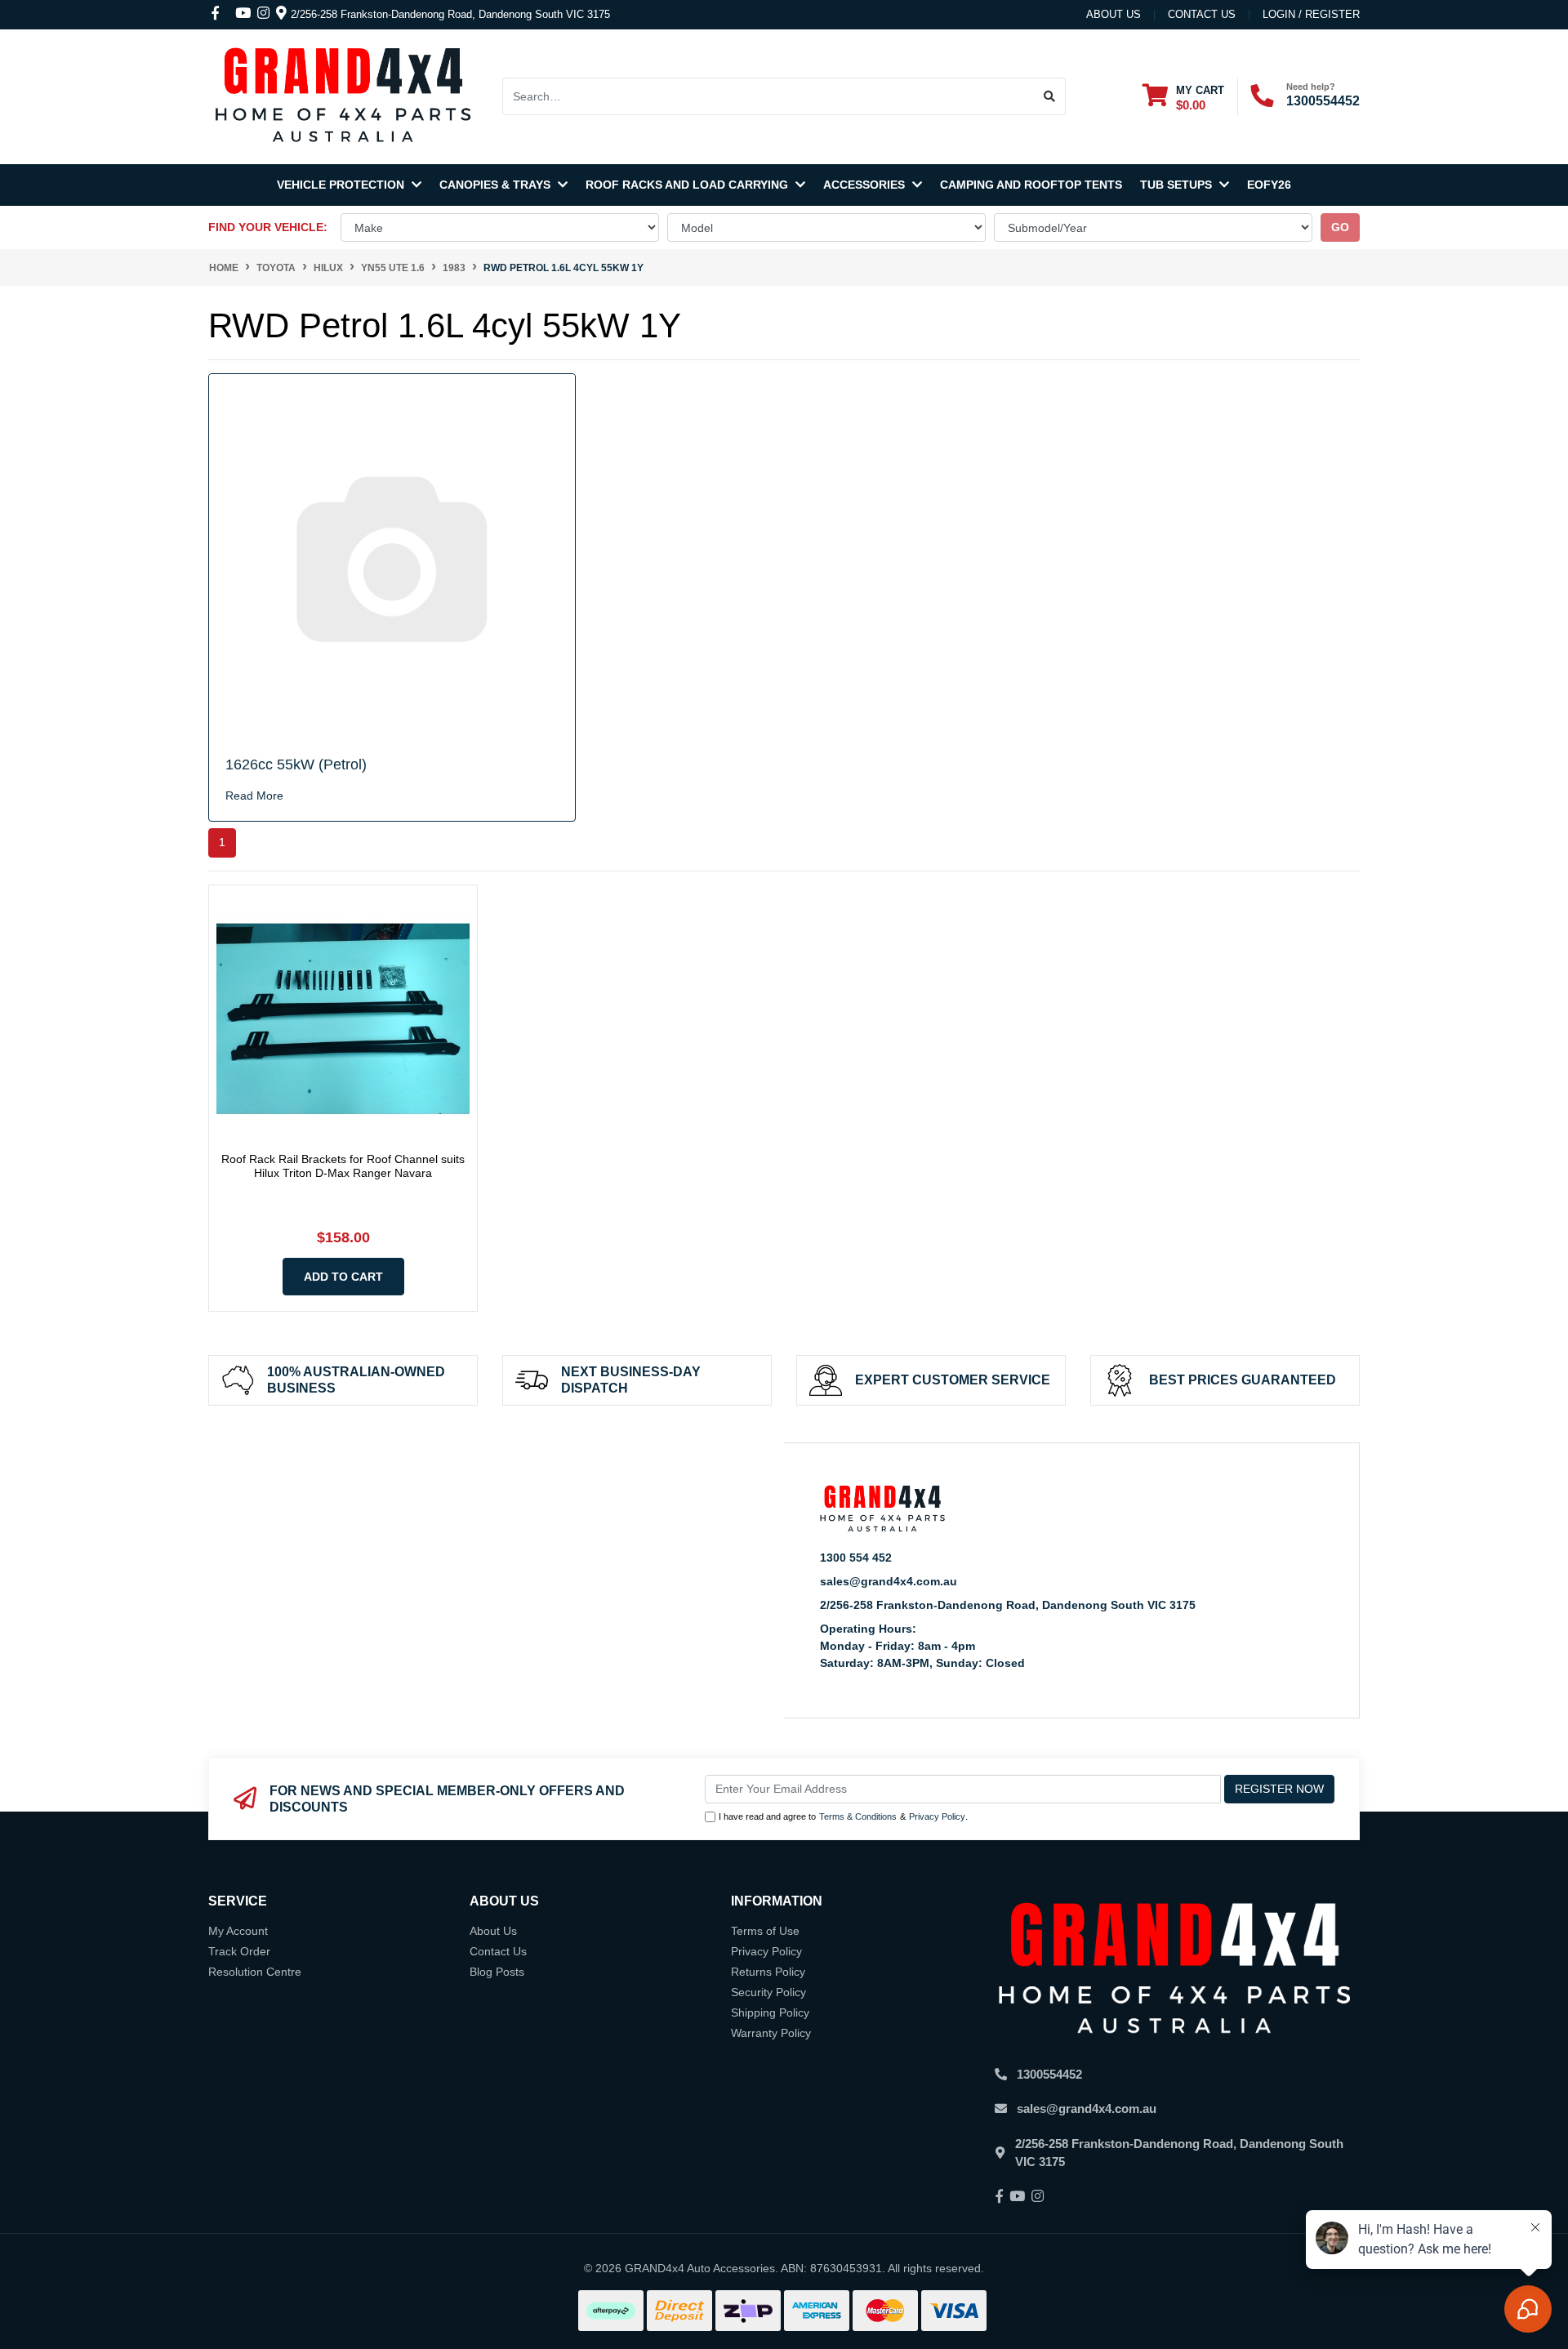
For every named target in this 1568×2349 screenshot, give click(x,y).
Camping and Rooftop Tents (1031, 185)
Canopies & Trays (497, 185)
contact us (1202, 14)
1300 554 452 (856, 1558)
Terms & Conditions (858, 1816)
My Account (238, 1931)
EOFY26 (1269, 185)
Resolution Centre (255, 1972)
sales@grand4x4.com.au (889, 1581)
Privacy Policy (937, 1816)
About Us (1114, 14)
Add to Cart (343, 1277)
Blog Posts (497, 1972)
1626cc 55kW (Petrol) (296, 764)
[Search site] (1050, 96)
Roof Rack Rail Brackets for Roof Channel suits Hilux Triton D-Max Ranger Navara (343, 1166)
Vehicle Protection (342, 185)
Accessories (866, 185)
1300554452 (1323, 101)
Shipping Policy (770, 2012)
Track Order (239, 1951)
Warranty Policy (771, 2033)
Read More (254, 796)
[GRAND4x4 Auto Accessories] (343, 96)
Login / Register (1311, 14)
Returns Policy (768, 1972)
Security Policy (768, 1992)
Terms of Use (765, 1931)
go (1340, 227)
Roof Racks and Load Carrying (688, 185)
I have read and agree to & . (843, 1816)
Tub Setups (1178, 185)
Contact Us (498, 1951)
